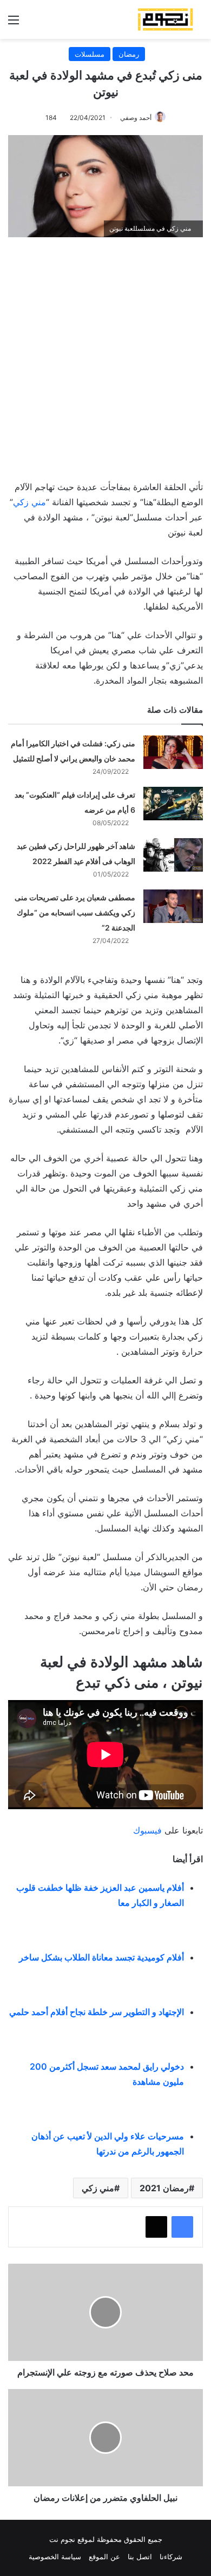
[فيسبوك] (182, 2227)
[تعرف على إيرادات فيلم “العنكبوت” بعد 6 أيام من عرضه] (173, 804)
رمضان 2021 (164, 2188)
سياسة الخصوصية (55, 2557)
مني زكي (29, 502)
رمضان (129, 54)
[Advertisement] (105, 353)
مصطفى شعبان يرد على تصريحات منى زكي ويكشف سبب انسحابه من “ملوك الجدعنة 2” (75, 912)
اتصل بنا (140, 2557)
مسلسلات (90, 54)
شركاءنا (171, 2557)
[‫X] (156, 2227)
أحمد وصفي (136, 118)
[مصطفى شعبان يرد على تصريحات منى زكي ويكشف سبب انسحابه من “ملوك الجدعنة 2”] (173, 906)
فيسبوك (147, 1830)
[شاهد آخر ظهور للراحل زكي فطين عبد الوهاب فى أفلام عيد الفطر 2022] (173, 855)
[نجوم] (165, 19)
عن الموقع (104, 2557)
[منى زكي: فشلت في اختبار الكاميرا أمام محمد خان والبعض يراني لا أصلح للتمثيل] (173, 752)
